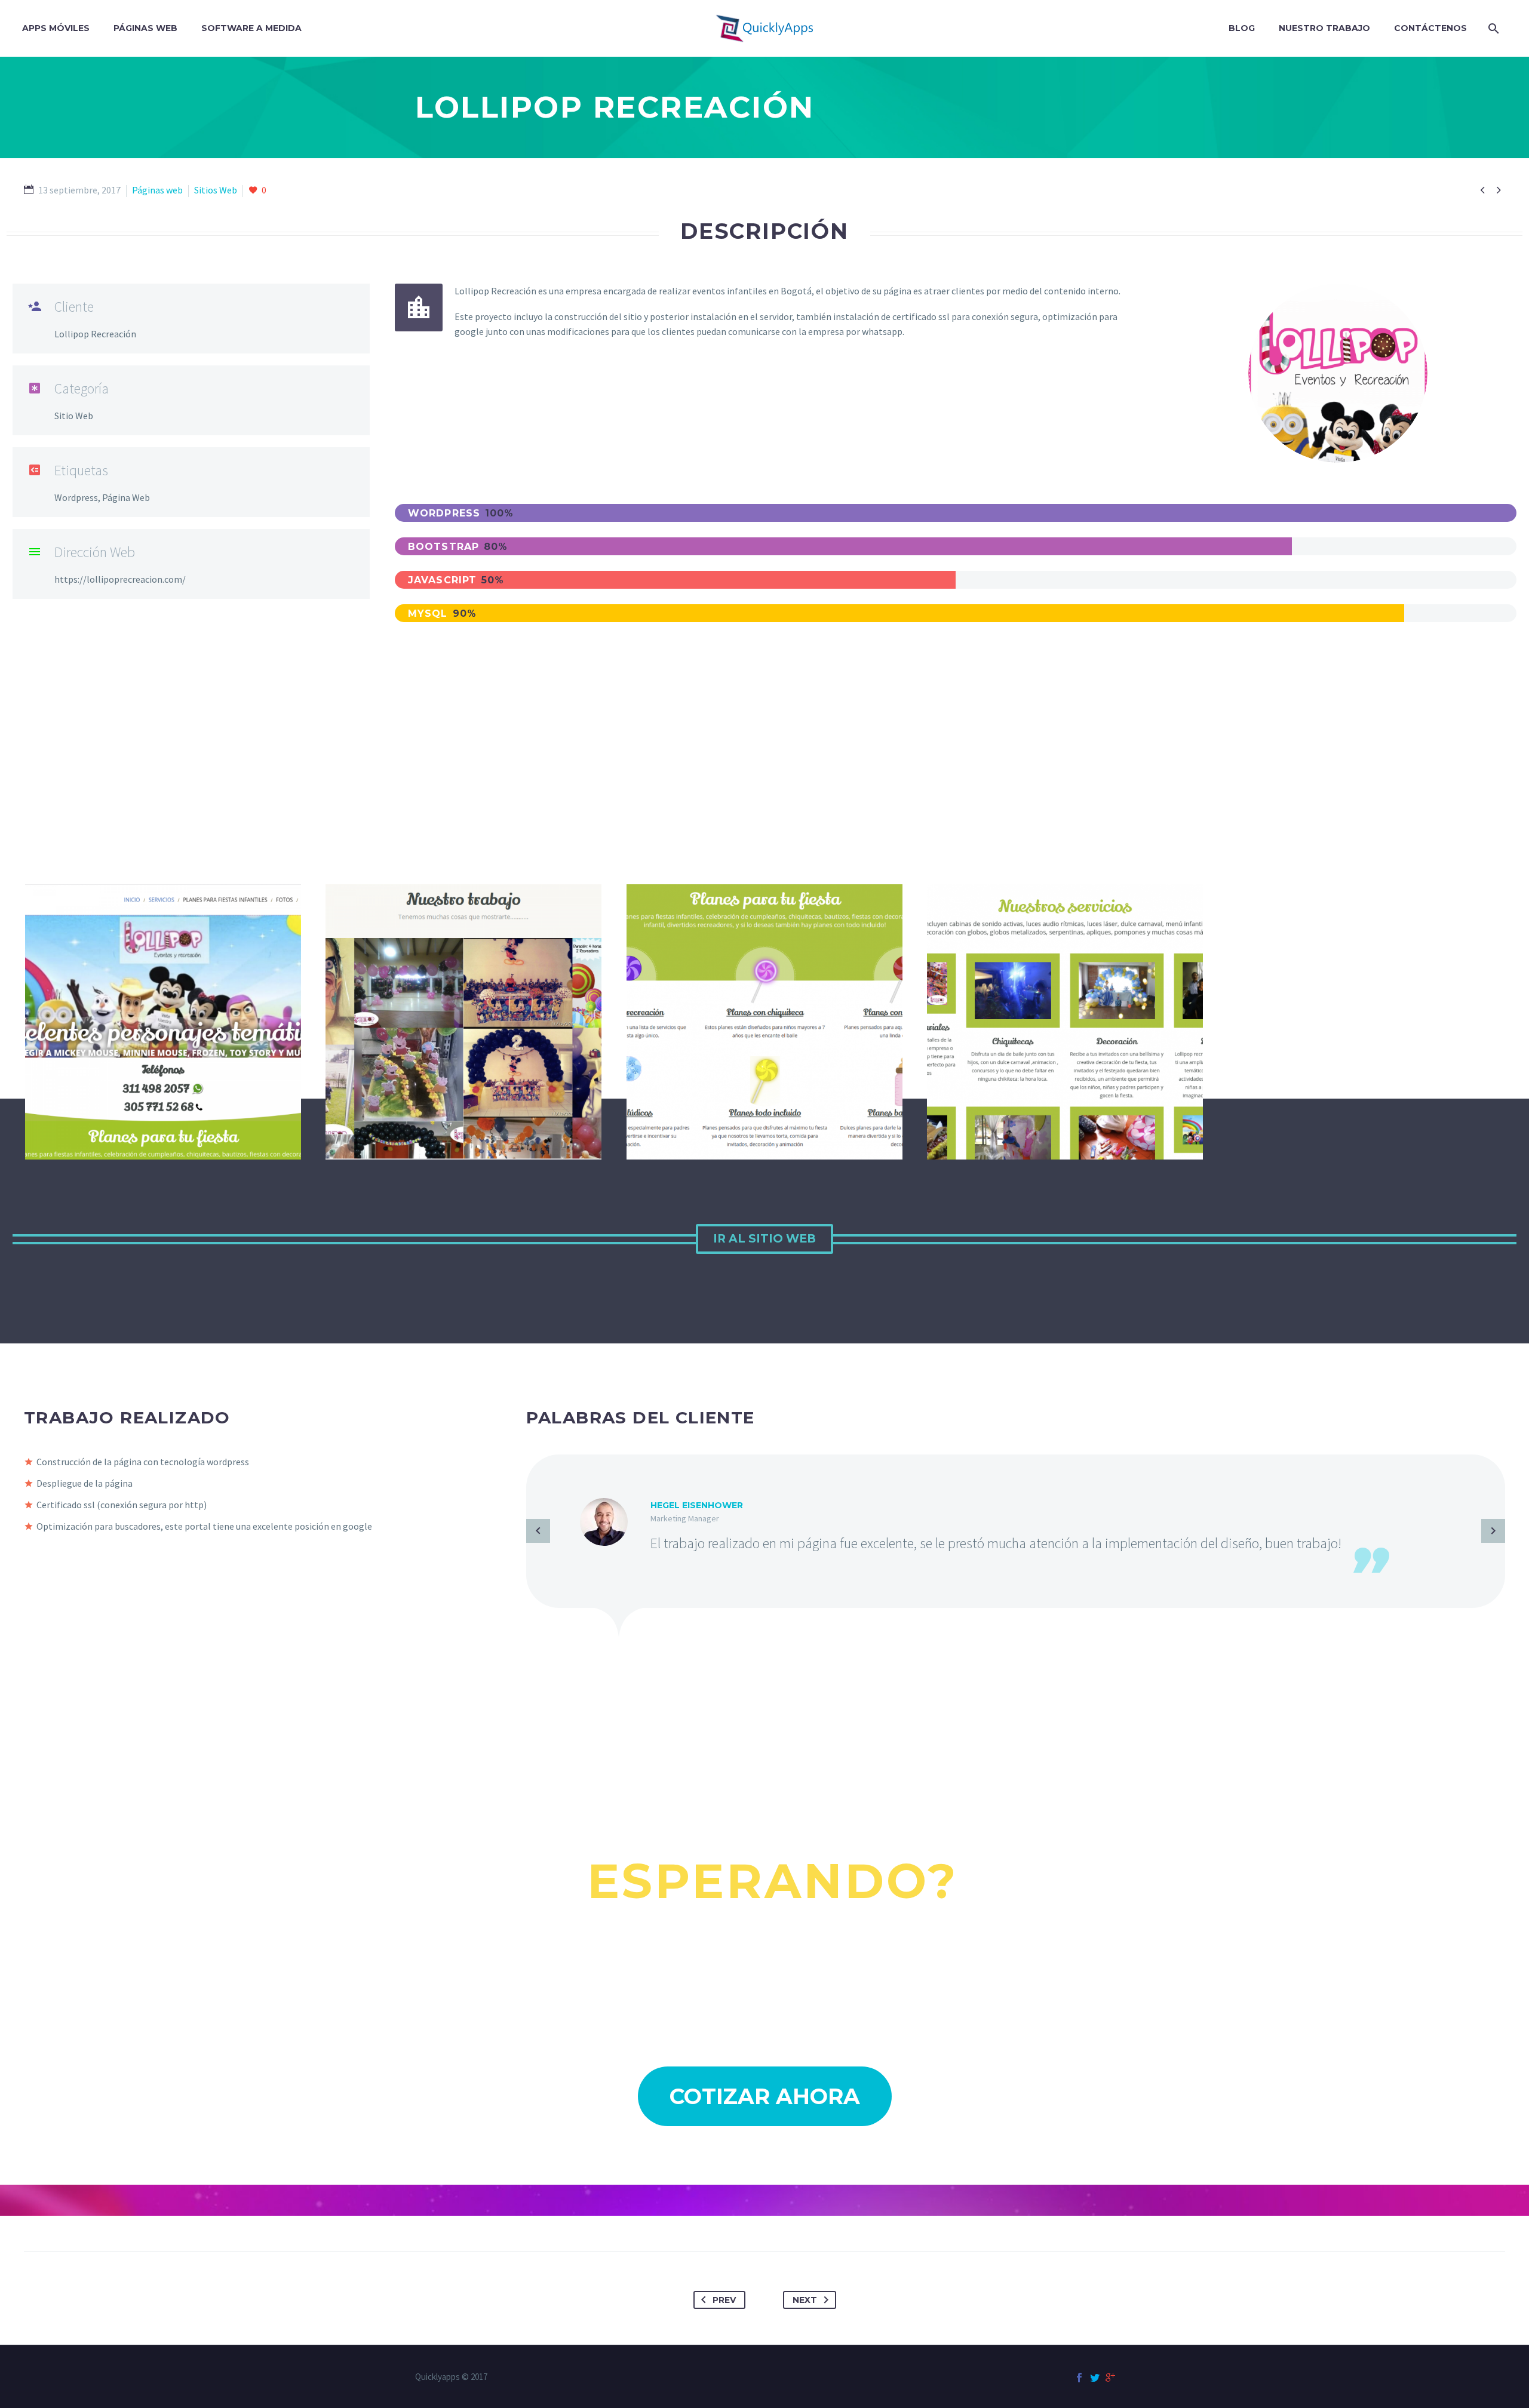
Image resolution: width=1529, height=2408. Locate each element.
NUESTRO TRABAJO (1324, 28)
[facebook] (1079, 2378)
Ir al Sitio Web (764, 1239)
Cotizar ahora (765, 2096)
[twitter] (1095, 2378)
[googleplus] (1110, 2378)
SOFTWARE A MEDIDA (251, 28)
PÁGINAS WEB (145, 28)
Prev (724, 2300)
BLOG (1242, 28)
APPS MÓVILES (56, 28)
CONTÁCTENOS (1430, 28)
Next (805, 2300)
